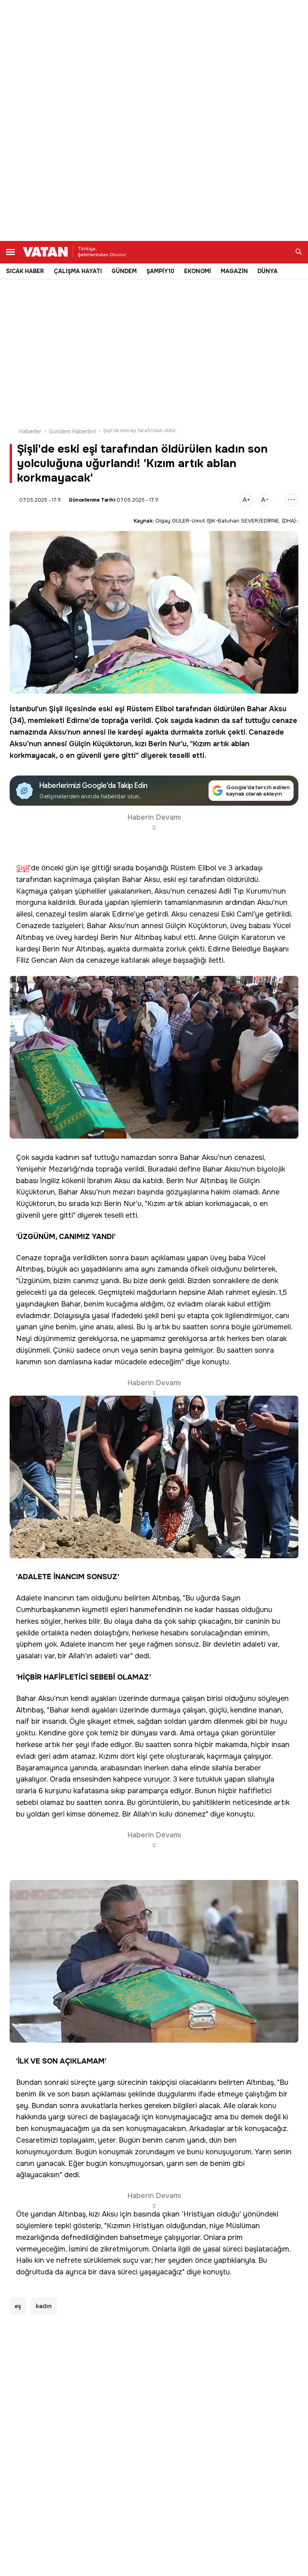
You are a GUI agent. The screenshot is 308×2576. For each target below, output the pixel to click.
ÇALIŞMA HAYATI (78, 271)
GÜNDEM (124, 271)
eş (18, 2306)
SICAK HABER (25, 271)
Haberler (30, 431)
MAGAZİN (234, 271)
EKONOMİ (198, 271)
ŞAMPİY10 (160, 271)
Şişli (56, 709)
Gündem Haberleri (72, 431)
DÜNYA (267, 271)
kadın (44, 2306)
